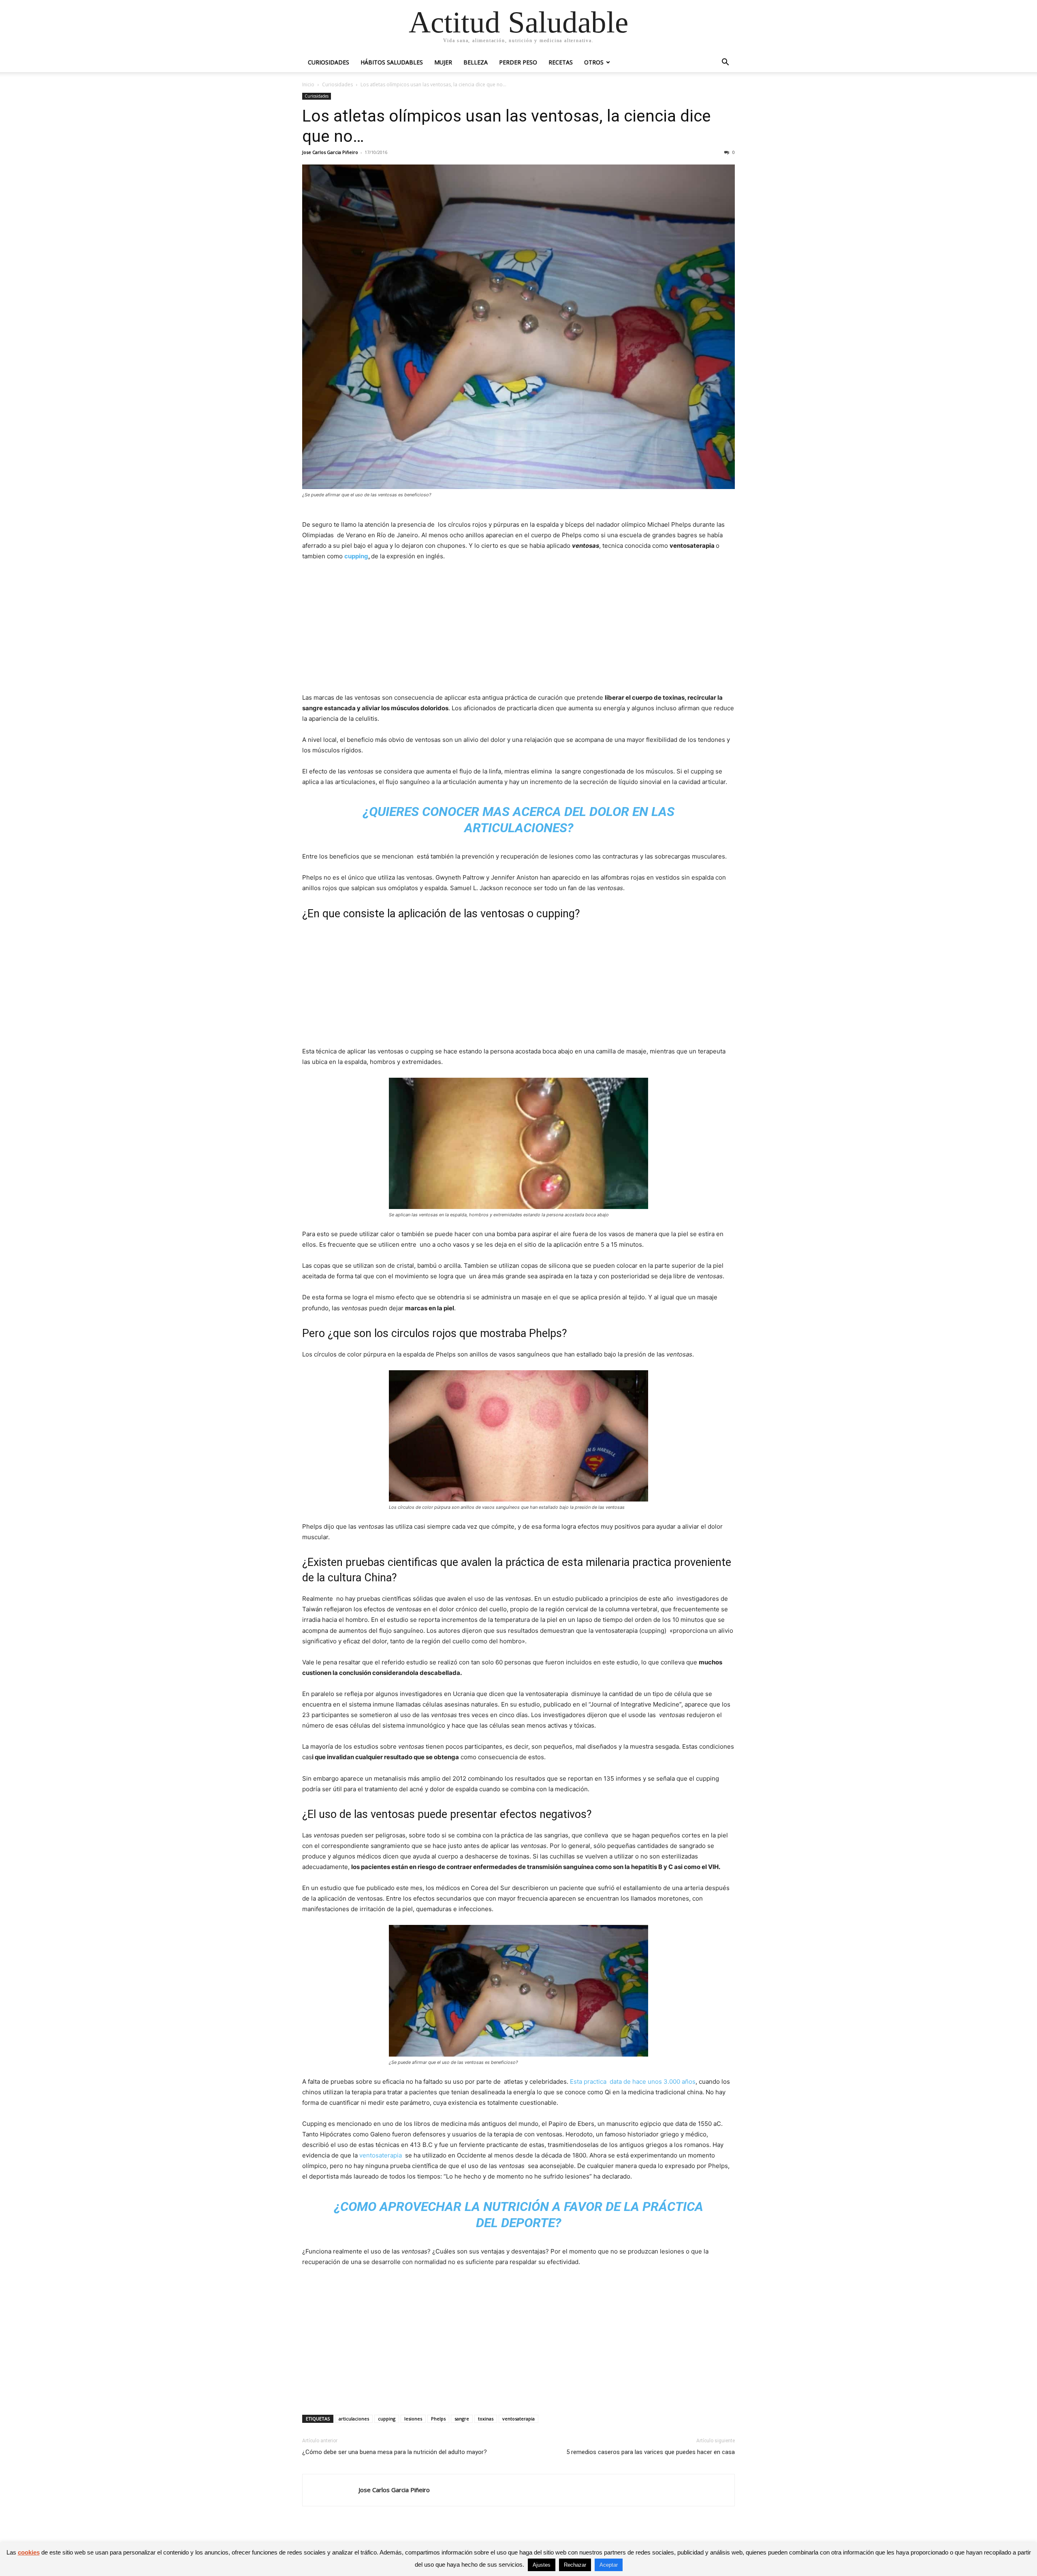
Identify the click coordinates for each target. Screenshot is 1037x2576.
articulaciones (354, 2419)
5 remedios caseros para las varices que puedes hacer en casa (651, 2452)
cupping (356, 556)
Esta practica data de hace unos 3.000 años (633, 2082)
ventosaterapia (381, 2155)
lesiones (413, 2419)
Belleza (476, 62)
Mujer (443, 62)
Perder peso (518, 62)
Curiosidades (329, 62)
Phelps (438, 2419)
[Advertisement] (518, 629)
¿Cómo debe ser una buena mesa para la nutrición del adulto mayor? (395, 2452)
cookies (29, 2552)
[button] (725, 63)
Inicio (308, 84)
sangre (462, 2419)
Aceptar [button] (609, 2565)
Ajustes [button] (542, 2565)
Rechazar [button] (575, 2565)
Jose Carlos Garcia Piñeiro (330, 152)
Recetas (561, 62)
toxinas (486, 2419)
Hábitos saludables (392, 62)
